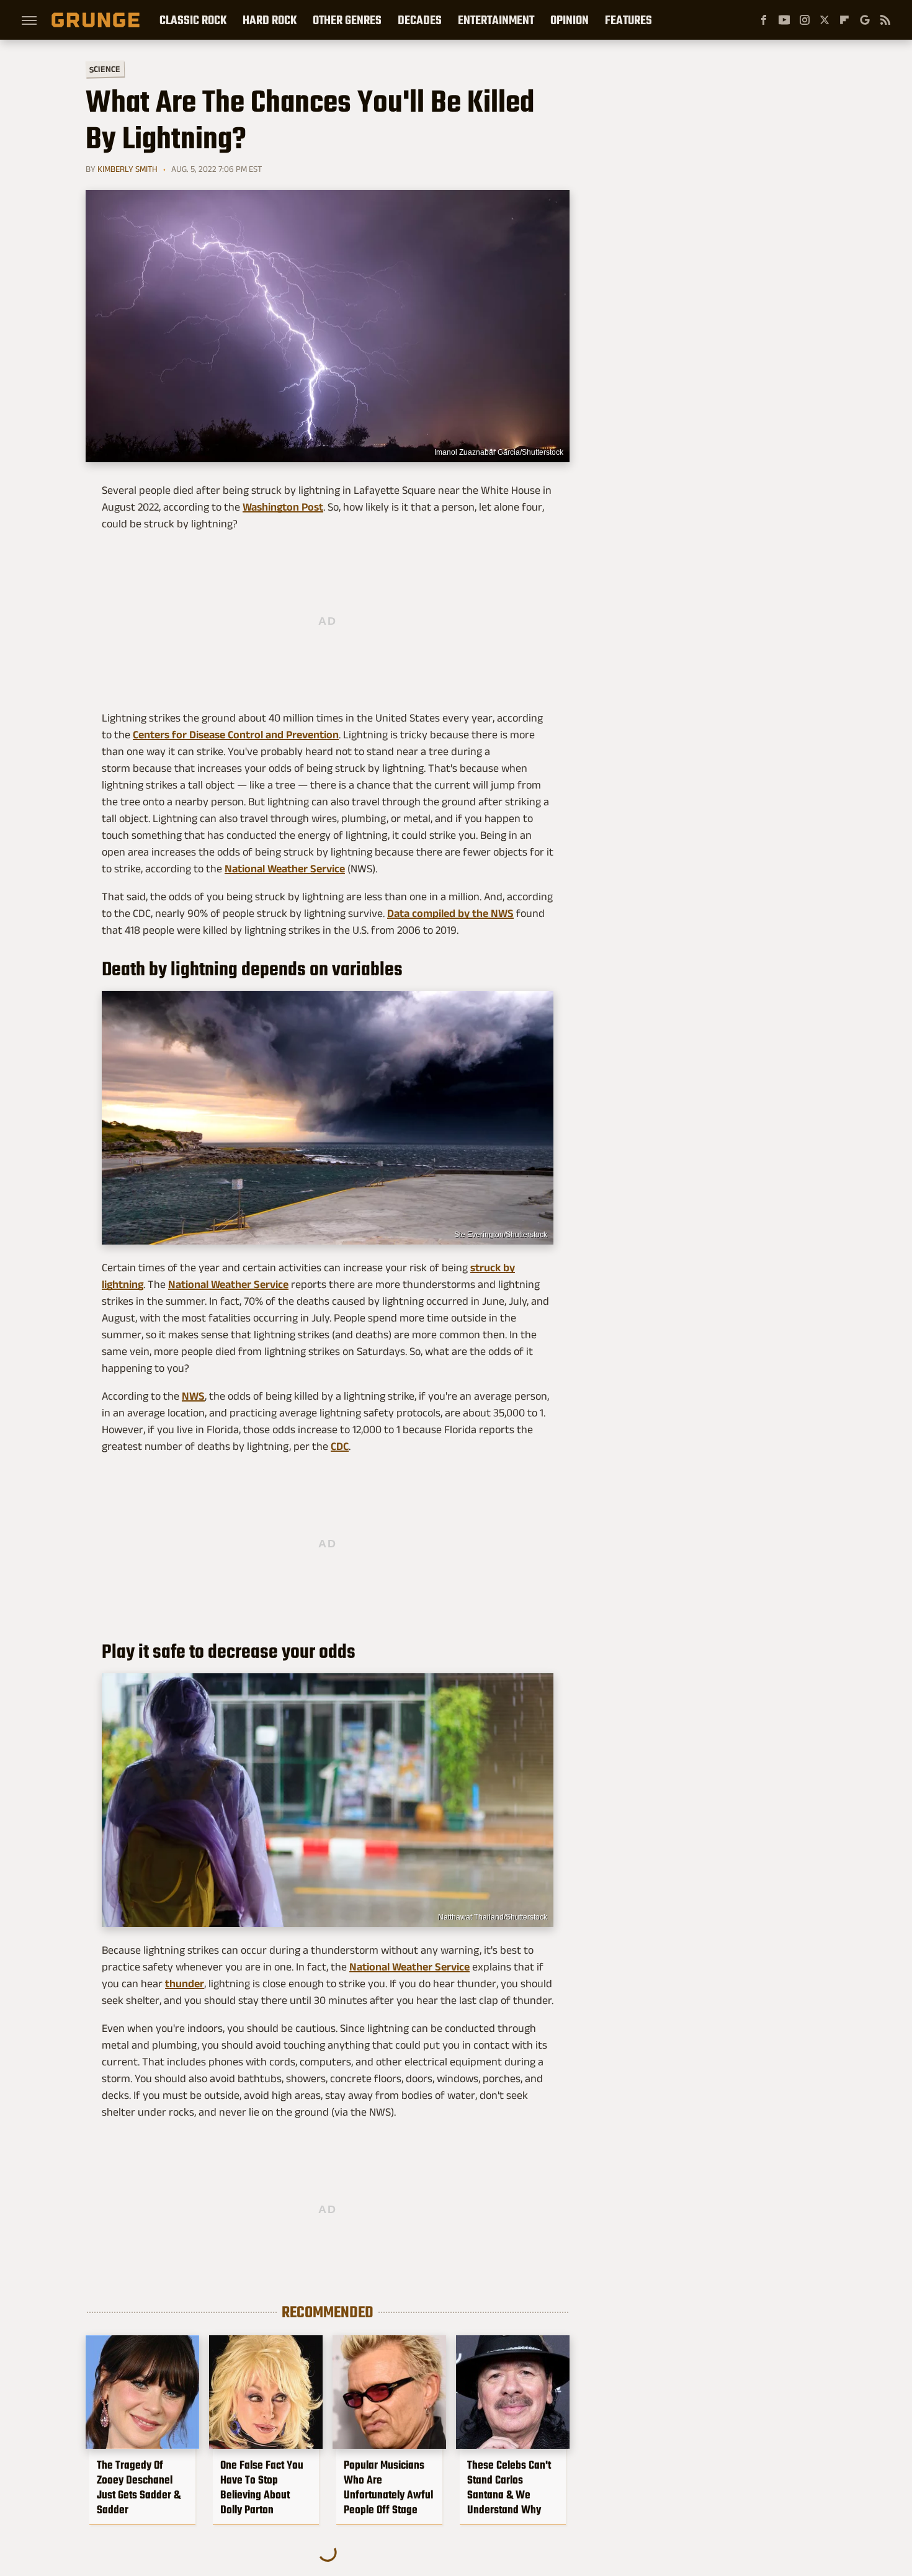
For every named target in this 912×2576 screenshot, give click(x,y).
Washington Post (283, 507)
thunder (185, 1983)
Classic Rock (193, 20)
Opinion (570, 20)
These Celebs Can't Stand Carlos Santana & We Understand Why (509, 2487)
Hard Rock (270, 20)
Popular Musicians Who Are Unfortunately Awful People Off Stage (388, 2487)
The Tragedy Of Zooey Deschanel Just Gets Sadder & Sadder (139, 2487)
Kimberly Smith (127, 169)
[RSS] (885, 20)
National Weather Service (285, 869)
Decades (420, 20)
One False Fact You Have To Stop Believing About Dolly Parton (262, 2487)
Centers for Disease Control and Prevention (236, 735)
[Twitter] (825, 20)
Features (628, 20)
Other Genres (347, 20)
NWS (193, 1396)
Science (105, 69)
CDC (340, 1446)
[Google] (865, 20)
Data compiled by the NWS (450, 913)
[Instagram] (805, 20)
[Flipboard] (844, 20)
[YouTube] (784, 20)
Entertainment (496, 20)
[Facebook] (764, 20)
